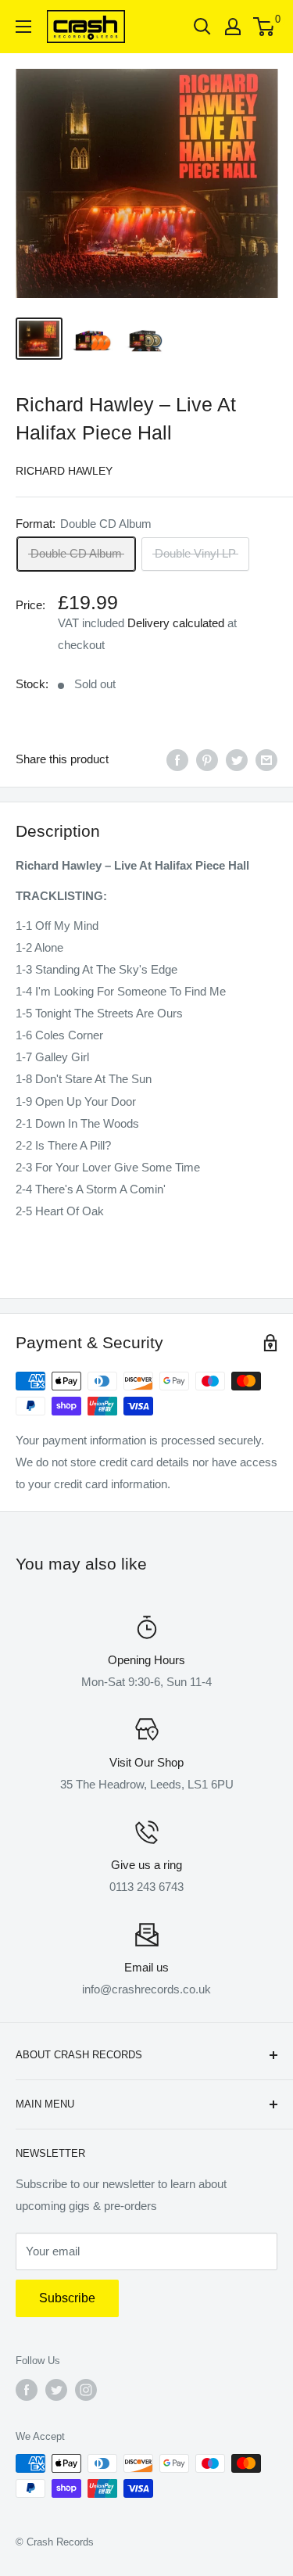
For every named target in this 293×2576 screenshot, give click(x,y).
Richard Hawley (64, 471)
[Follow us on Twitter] (56, 2390)
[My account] (233, 27)
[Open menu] (23, 27)
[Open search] (202, 27)
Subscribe (67, 2298)
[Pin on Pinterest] (207, 760)
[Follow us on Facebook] (27, 2390)
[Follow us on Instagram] (86, 2390)
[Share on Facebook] (177, 760)
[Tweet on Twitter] (237, 760)
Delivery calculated (176, 623)
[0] (264, 27)
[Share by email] (266, 760)
